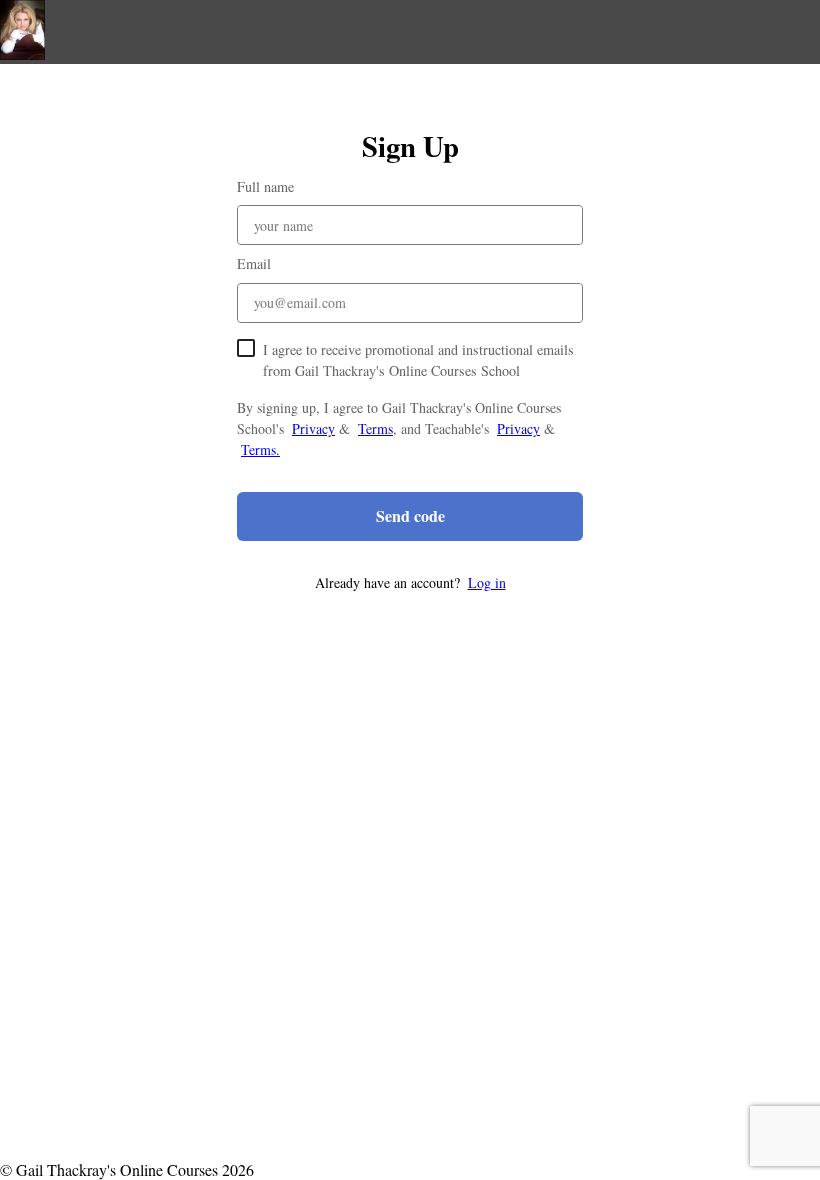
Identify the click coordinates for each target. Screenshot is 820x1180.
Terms (375, 428)
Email (254, 263)
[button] (410, 582)
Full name (265, 186)
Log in (487, 582)
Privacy (313, 428)
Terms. (260, 449)
